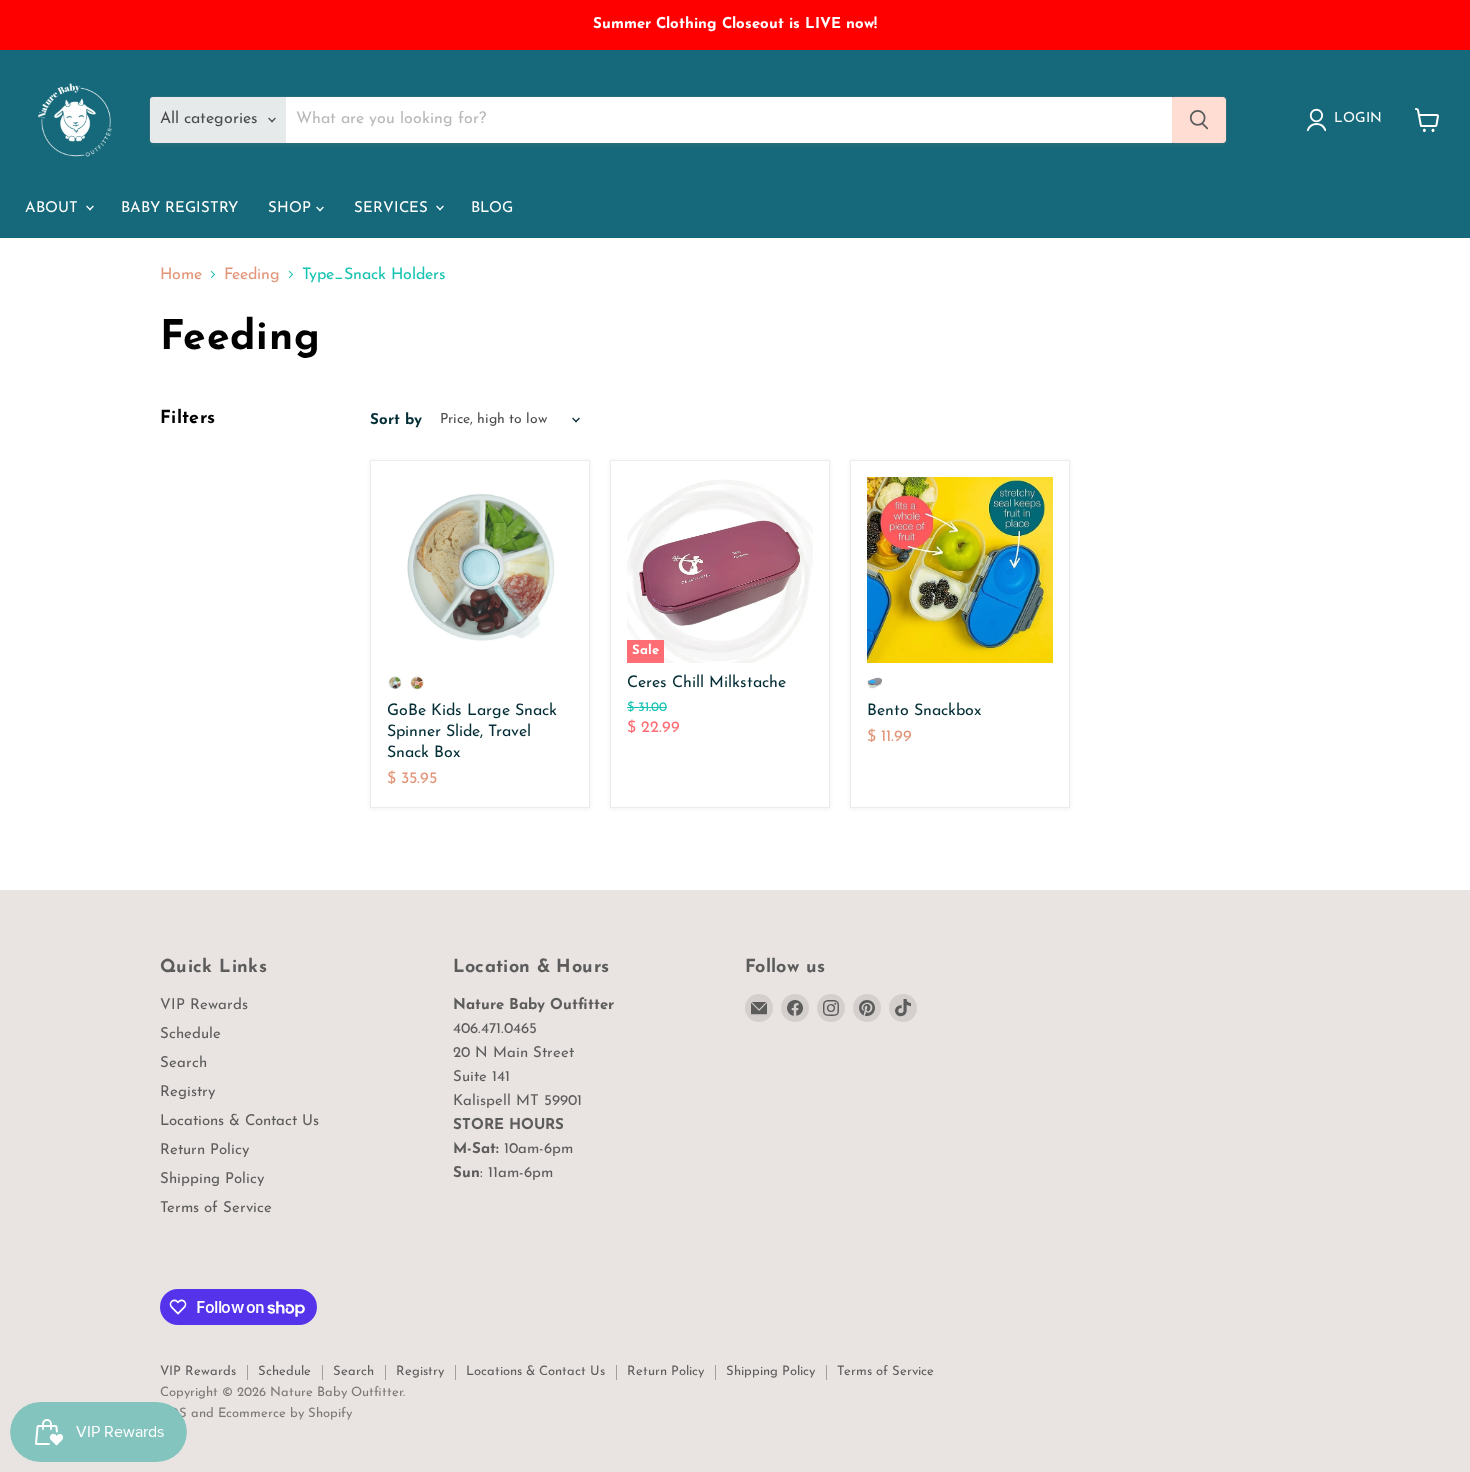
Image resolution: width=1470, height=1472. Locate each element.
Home (181, 275)
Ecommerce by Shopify (285, 1413)
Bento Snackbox (924, 711)
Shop (292, 208)
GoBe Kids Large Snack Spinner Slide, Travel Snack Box (472, 732)
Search (183, 1063)
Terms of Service (216, 1208)
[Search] (1199, 120)
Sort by (396, 420)
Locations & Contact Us (239, 1121)
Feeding (252, 275)
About (54, 208)
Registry (187, 1092)
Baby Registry (179, 208)
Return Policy (204, 1150)
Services (393, 208)
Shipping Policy (212, 1179)
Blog (492, 208)
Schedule (190, 1034)
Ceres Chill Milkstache (706, 683)
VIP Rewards (204, 1005)
